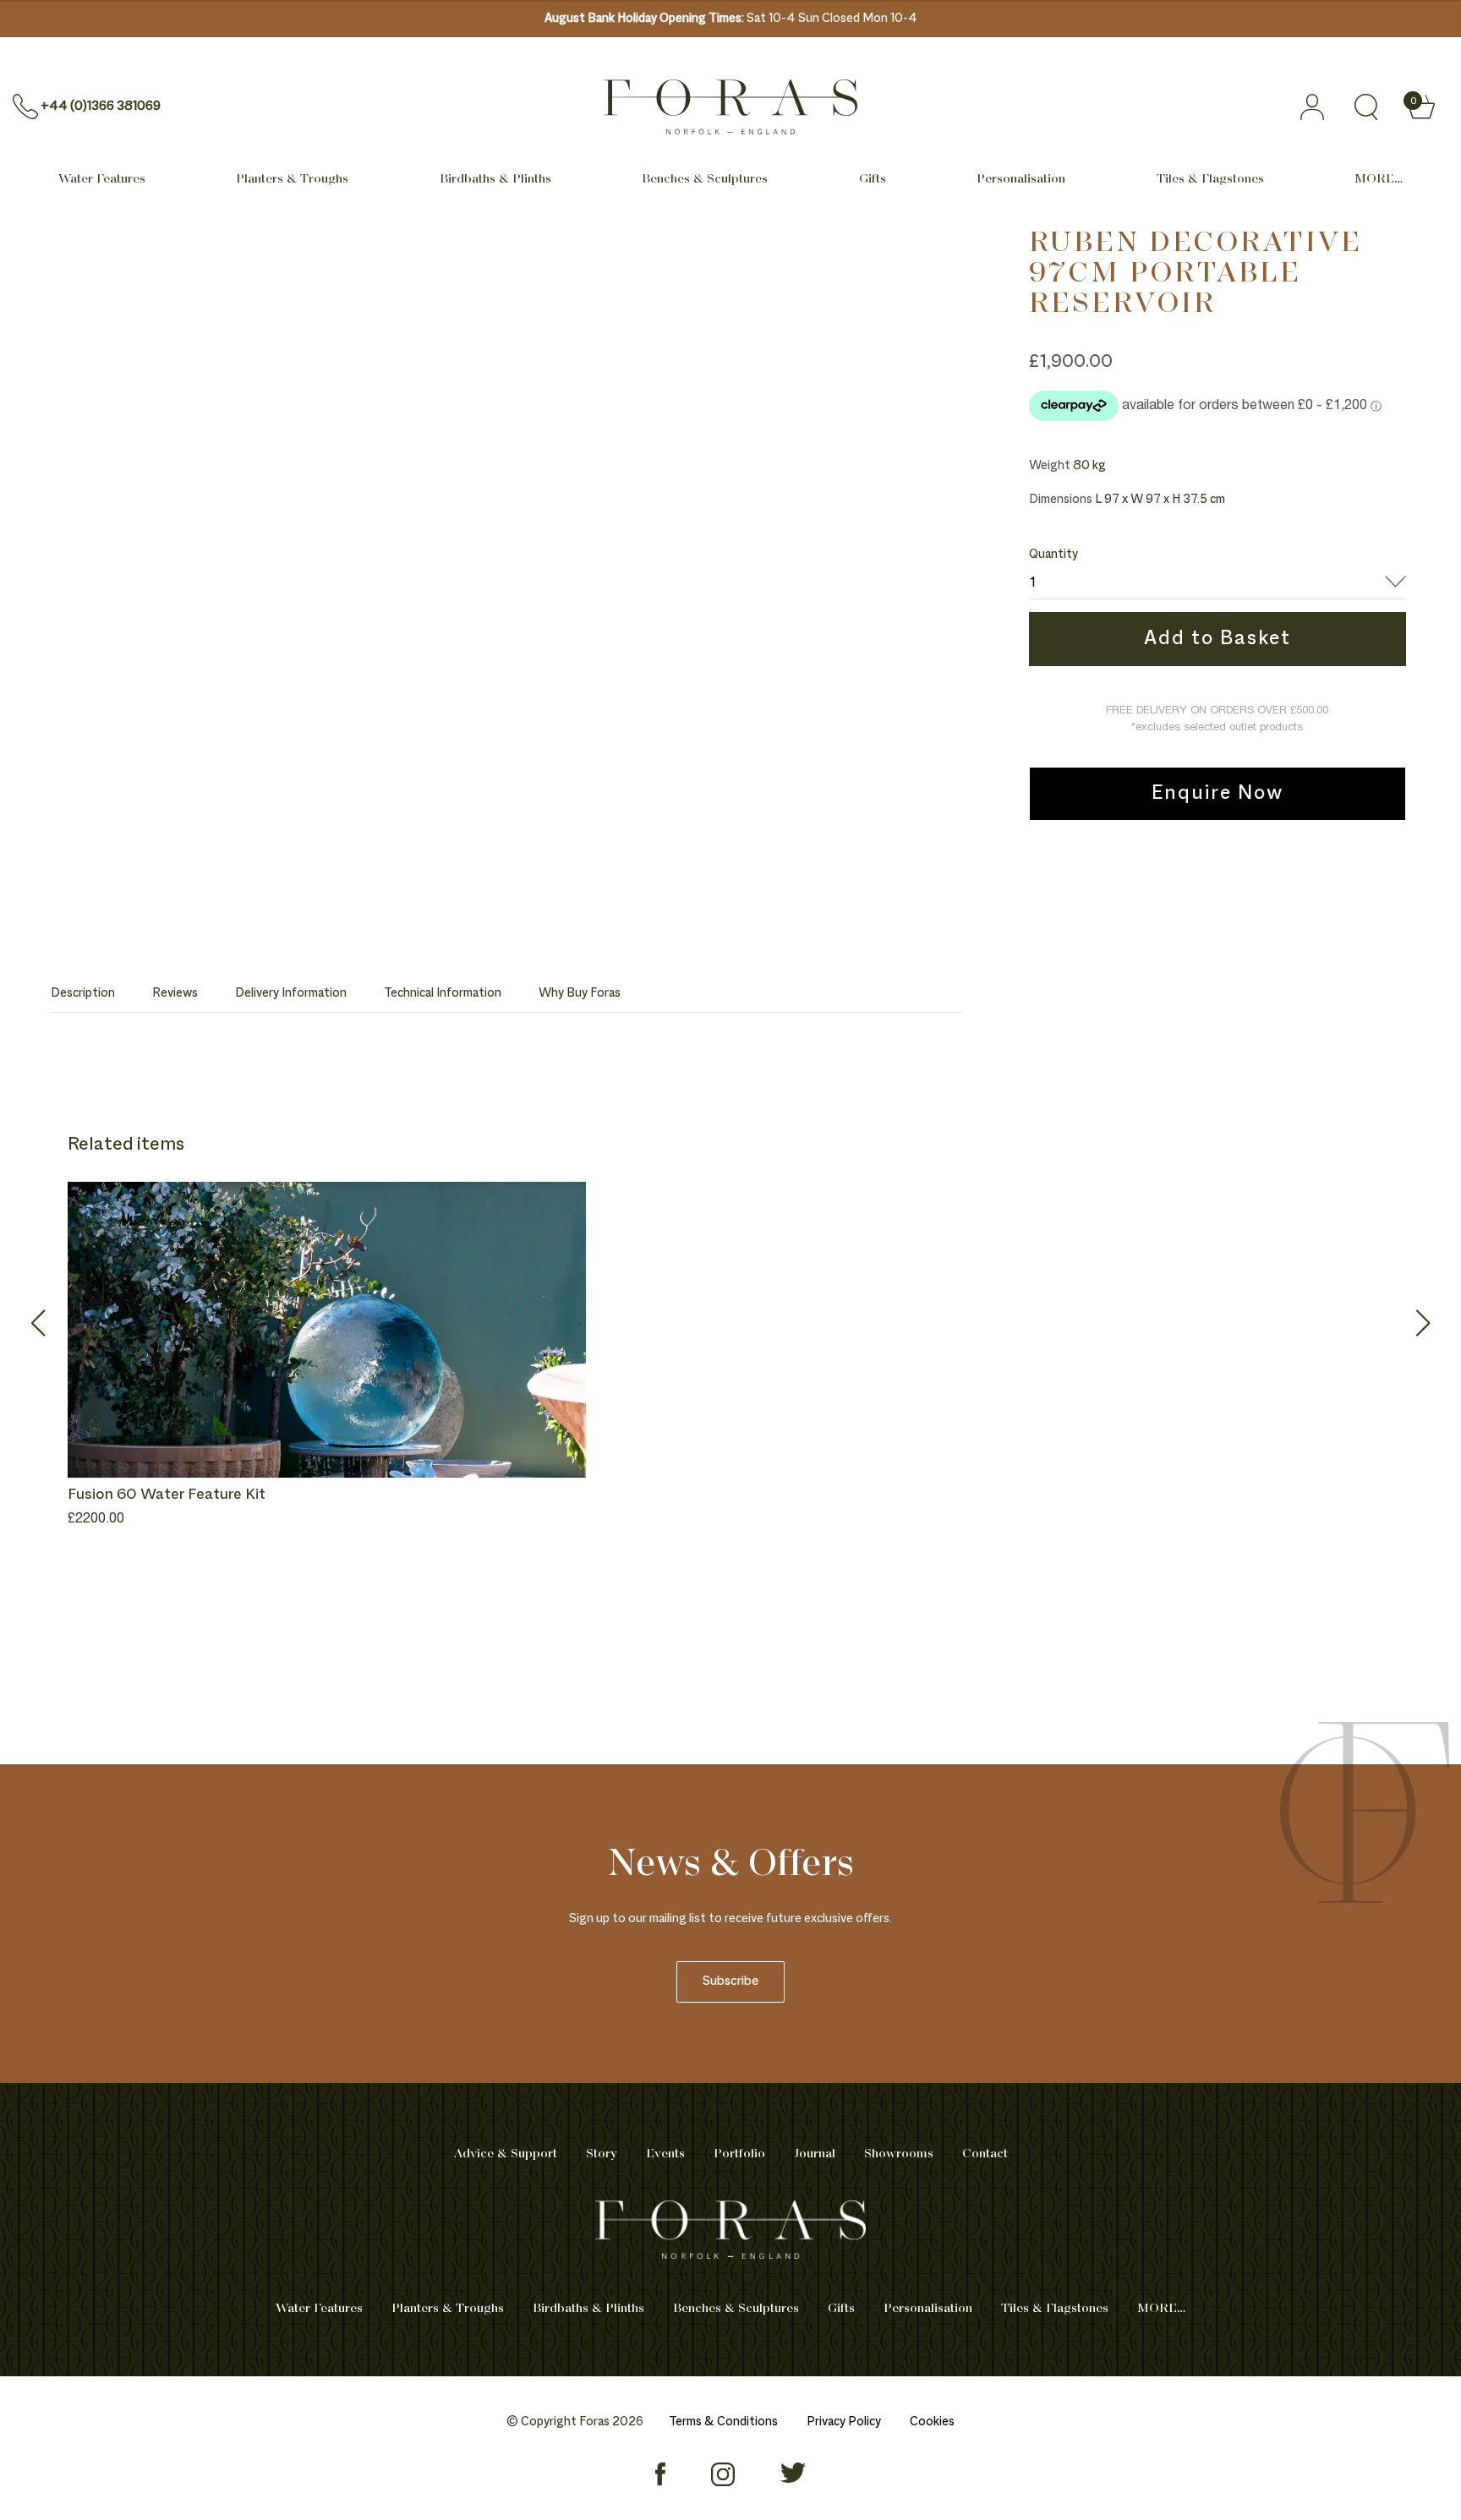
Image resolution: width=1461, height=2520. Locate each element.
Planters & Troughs (292, 179)
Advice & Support (506, 2154)
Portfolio (739, 2154)
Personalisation (1021, 179)
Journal (815, 2154)
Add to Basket (1217, 639)
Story (602, 2154)
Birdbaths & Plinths (495, 179)
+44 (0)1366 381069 (101, 107)
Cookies (932, 2422)
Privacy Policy (844, 2422)
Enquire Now (1217, 794)
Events (665, 2154)
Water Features (102, 179)
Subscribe (730, 1982)
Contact (985, 2154)
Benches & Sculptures (705, 179)
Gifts (873, 179)
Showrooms (899, 2154)
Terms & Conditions (723, 2422)
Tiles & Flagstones (1210, 179)
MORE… (1379, 179)
